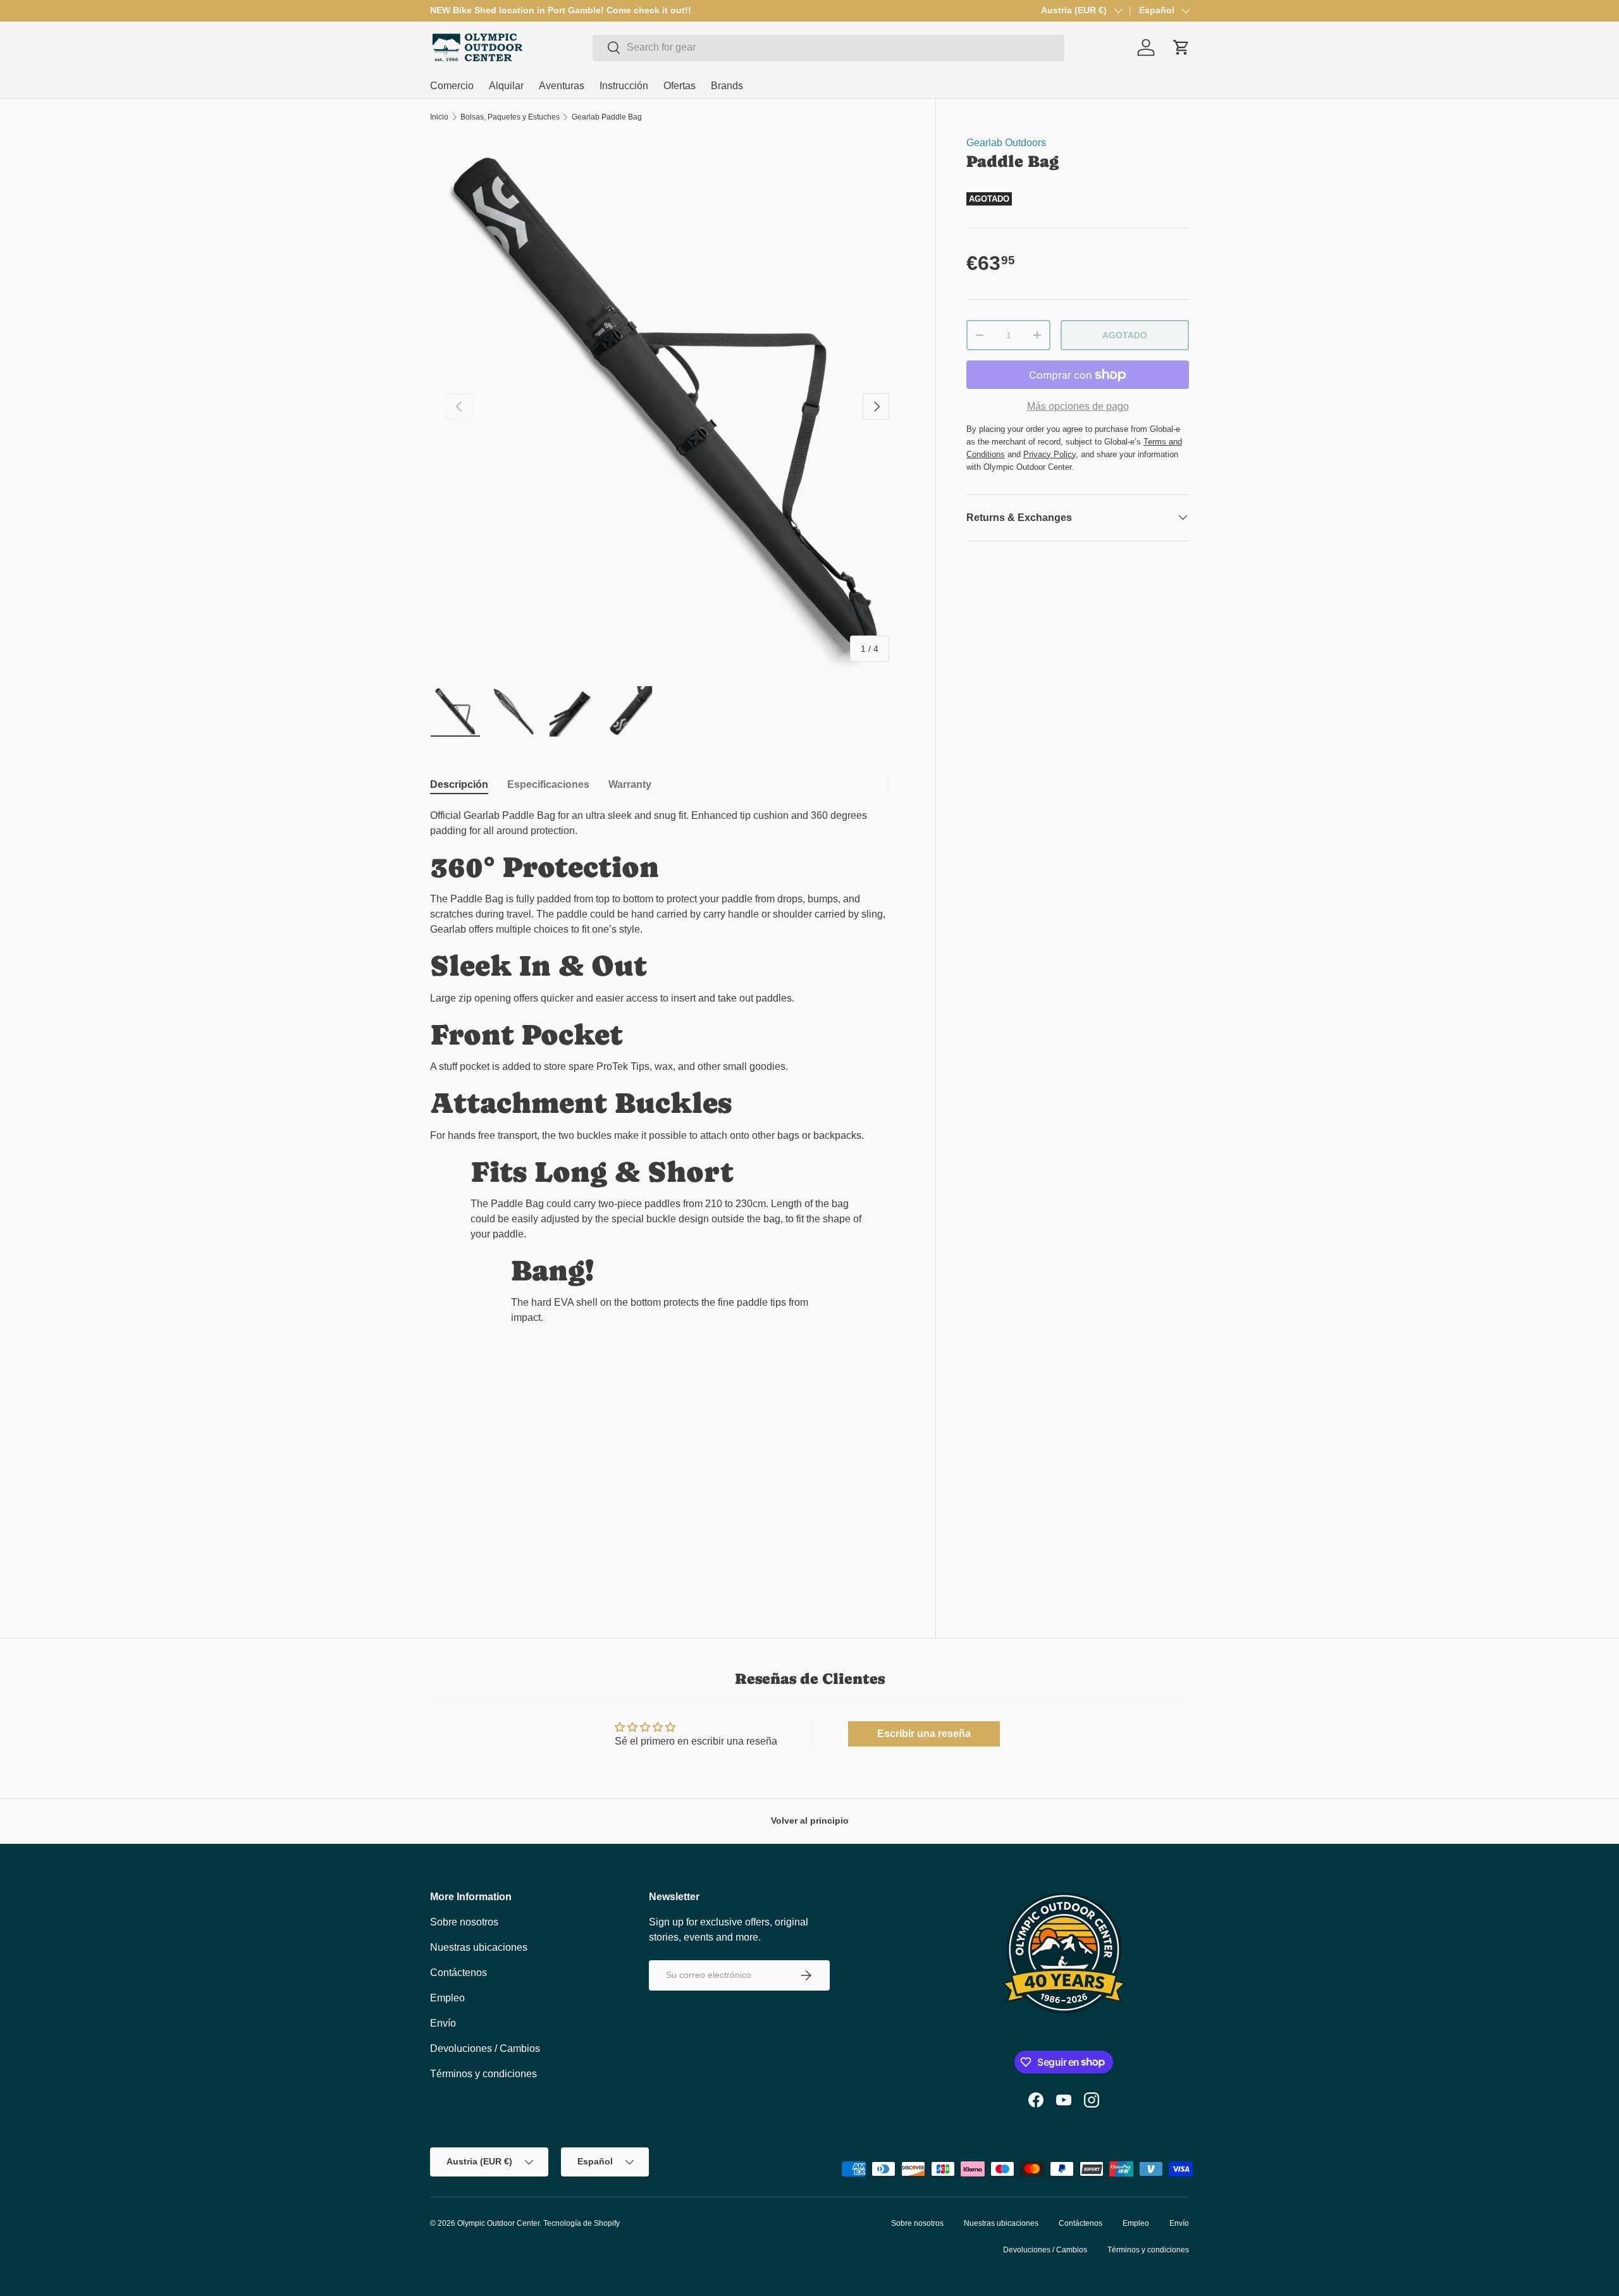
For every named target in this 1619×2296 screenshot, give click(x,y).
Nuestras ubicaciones (479, 1947)
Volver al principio (810, 1820)
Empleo (447, 1998)
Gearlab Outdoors (1006, 143)
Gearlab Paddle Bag (607, 117)
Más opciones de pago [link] (1078, 406)
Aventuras (562, 86)
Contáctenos (459, 1973)
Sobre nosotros (464, 1922)
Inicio (439, 117)
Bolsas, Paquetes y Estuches (510, 117)
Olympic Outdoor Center (498, 2223)
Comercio (452, 86)
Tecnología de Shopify (582, 2223)
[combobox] (828, 47)
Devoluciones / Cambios (485, 2048)
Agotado (1125, 335)
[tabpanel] (668, 1072)
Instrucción (624, 86)
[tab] (459, 785)
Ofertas (680, 86)
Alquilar (506, 86)
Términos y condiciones (483, 2074)
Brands (727, 86)
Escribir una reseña (924, 1734)
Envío (443, 2023)
